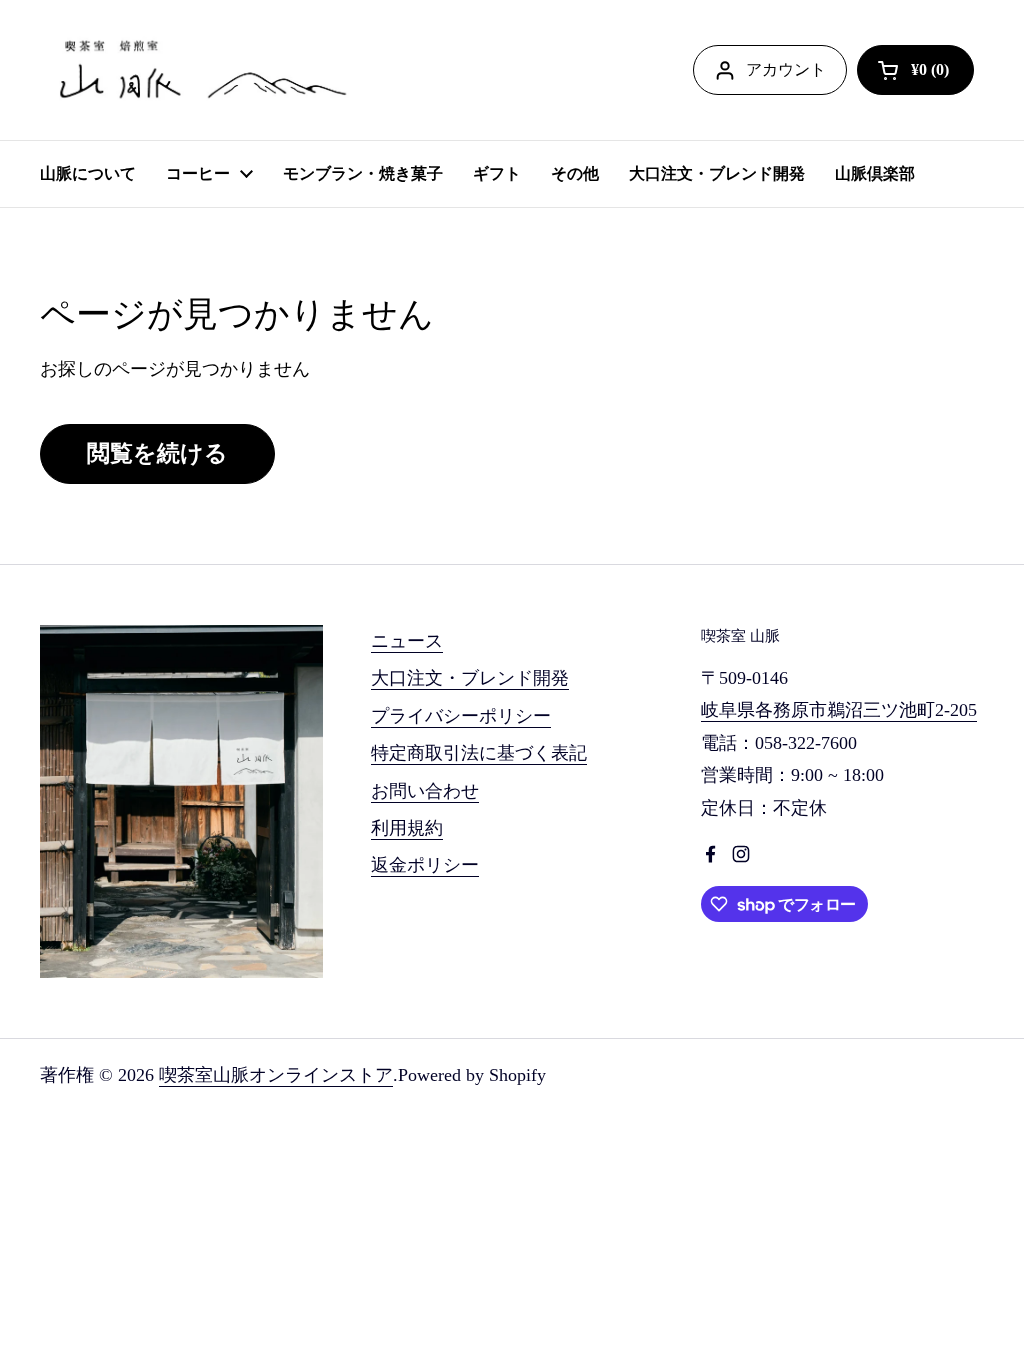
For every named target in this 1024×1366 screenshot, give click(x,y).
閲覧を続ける (157, 453)
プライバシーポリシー (461, 716)
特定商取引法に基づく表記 (479, 753)
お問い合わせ (425, 791)
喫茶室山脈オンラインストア (276, 1075)
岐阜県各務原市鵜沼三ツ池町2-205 (839, 710)
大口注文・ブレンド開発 (470, 678)
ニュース (407, 641)
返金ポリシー (425, 865)
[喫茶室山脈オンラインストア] (200, 70)
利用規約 (407, 828)
